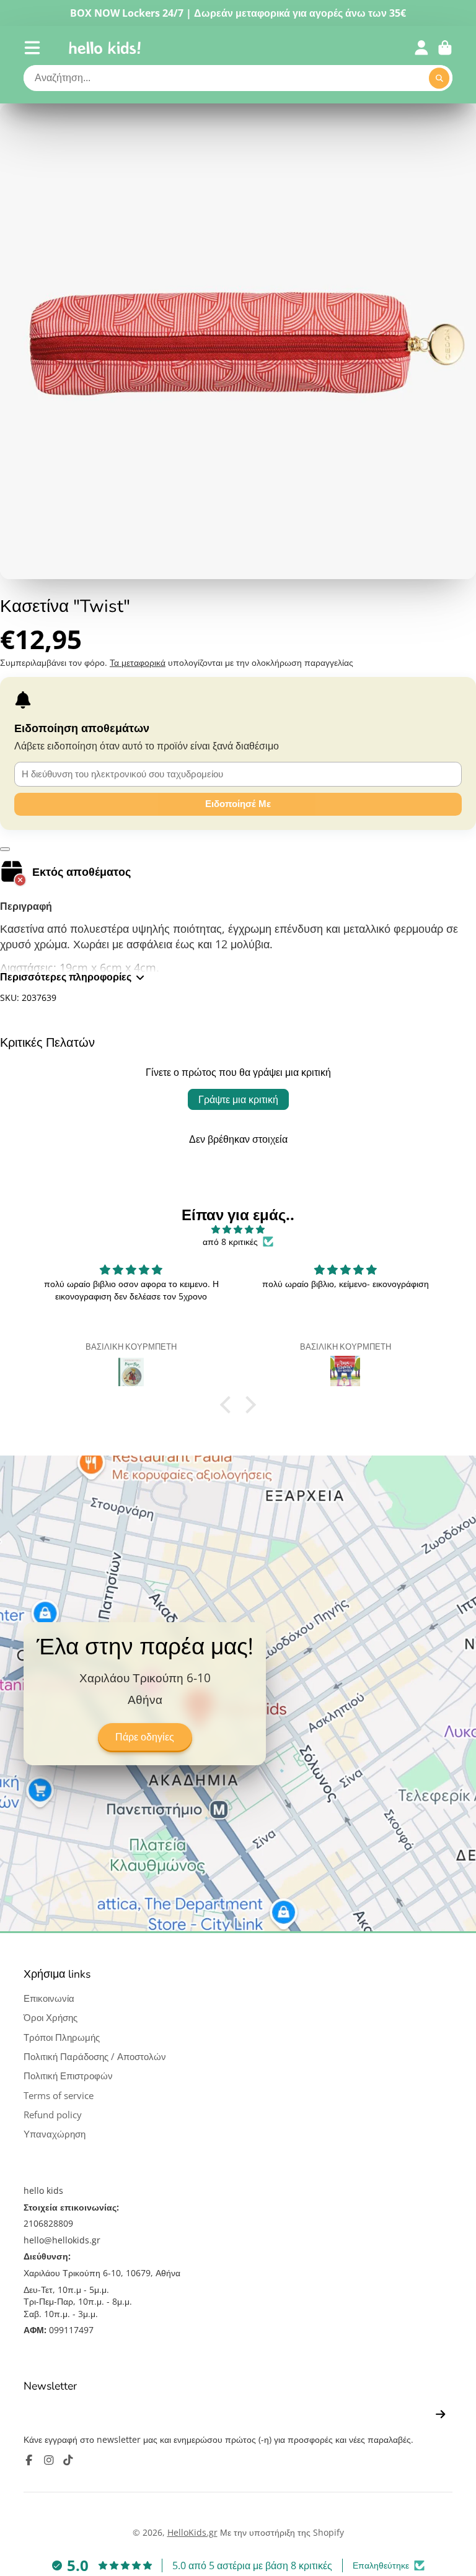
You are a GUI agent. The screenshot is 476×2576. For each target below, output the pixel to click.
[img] (238, 1229)
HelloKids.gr (192, 2532)
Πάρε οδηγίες (145, 1737)
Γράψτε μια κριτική (238, 1099)
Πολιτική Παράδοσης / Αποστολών (95, 2057)
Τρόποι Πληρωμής (62, 2037)
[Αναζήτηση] (439, 78)
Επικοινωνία (49, 1998)
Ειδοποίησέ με (238, 804)
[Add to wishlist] (5, 849)
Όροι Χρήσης (51, 2018)
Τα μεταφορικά (138, 662)
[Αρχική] (105, 48)
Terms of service (59, 2096)
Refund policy (53, 2115)
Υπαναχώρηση (55, 2134)
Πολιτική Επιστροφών (68, 2076)
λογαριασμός (421, 48)
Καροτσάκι (445, 48)
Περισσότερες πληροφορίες (66, 977)
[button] (229, 1405)
